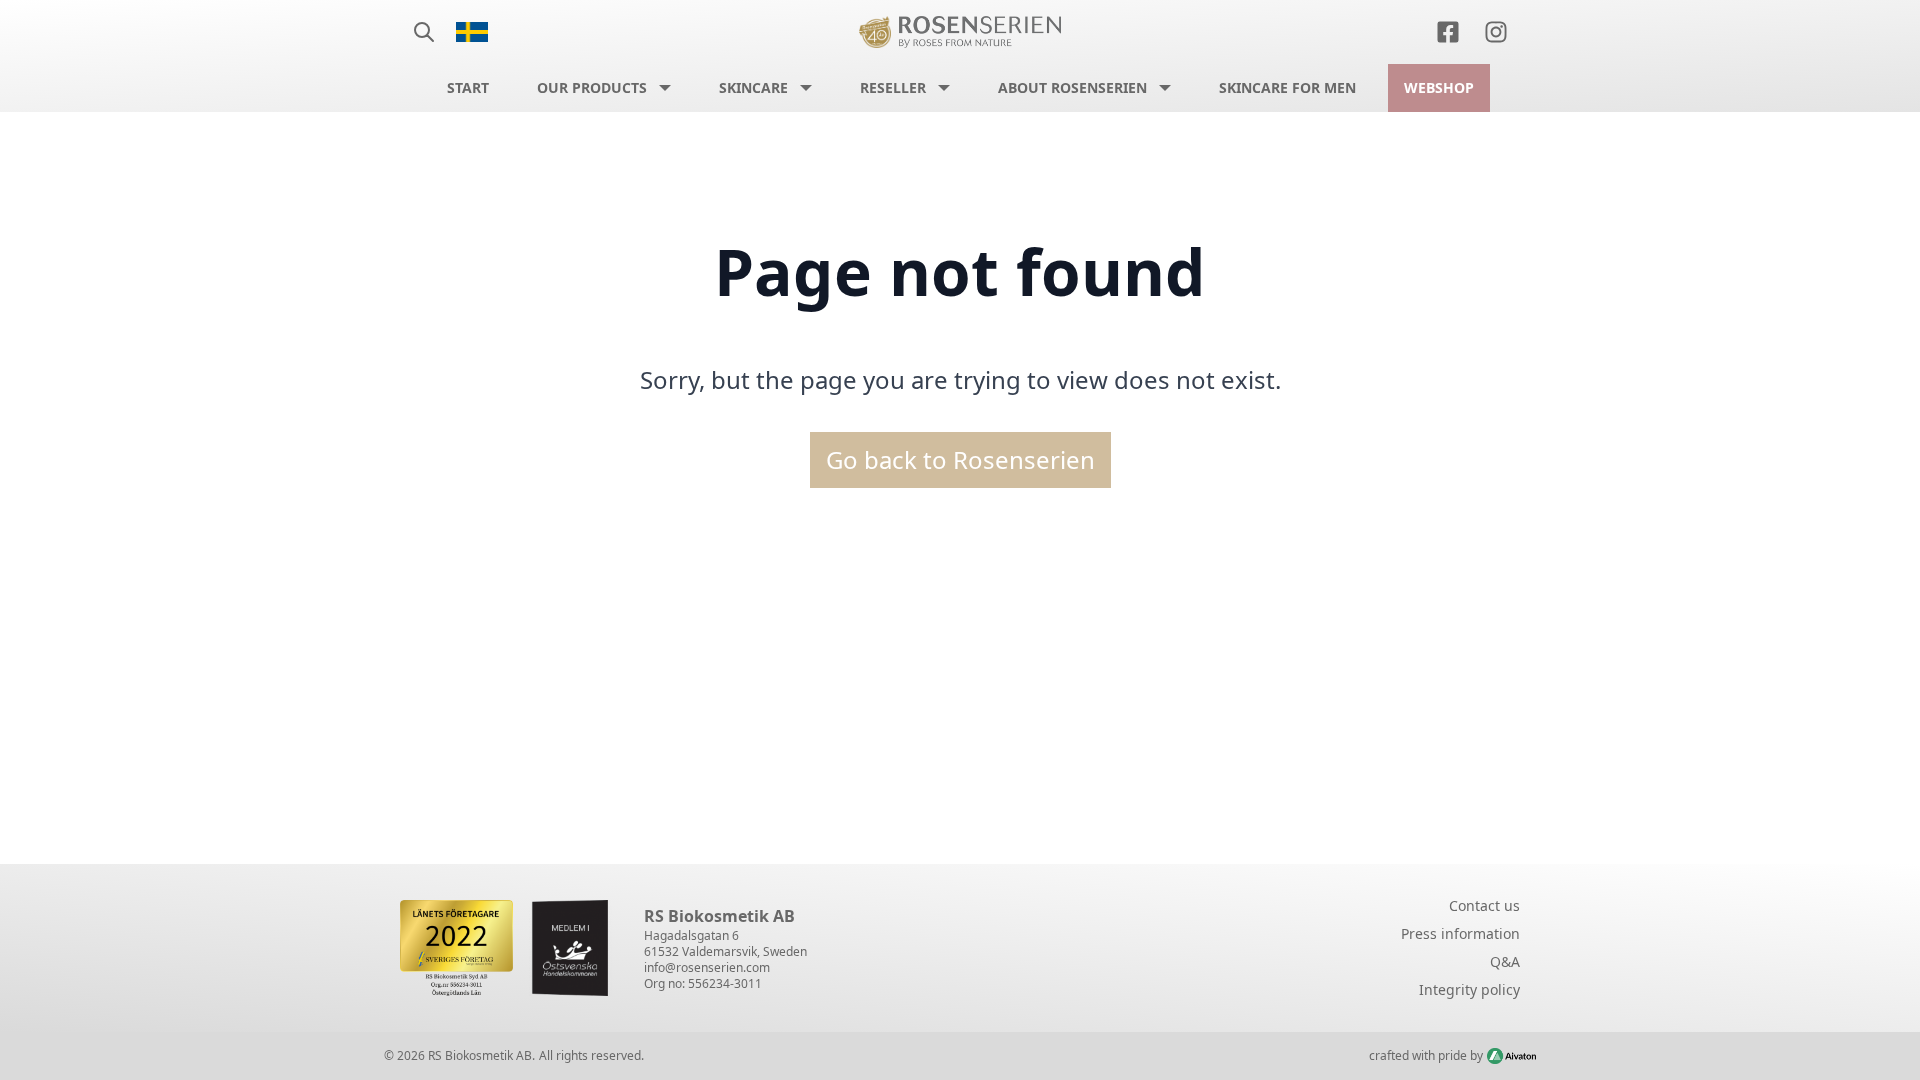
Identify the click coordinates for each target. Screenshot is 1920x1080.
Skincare (753, 87)
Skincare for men (1287, 87)
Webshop (1439, 87)
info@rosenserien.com (707, 967)
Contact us (1484, 905)
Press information (1460, 933)
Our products (592, 87)
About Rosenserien (1072, 87)
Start (468, 87)
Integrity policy (1469, 989)
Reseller (893, 87)
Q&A (1505, 961)
